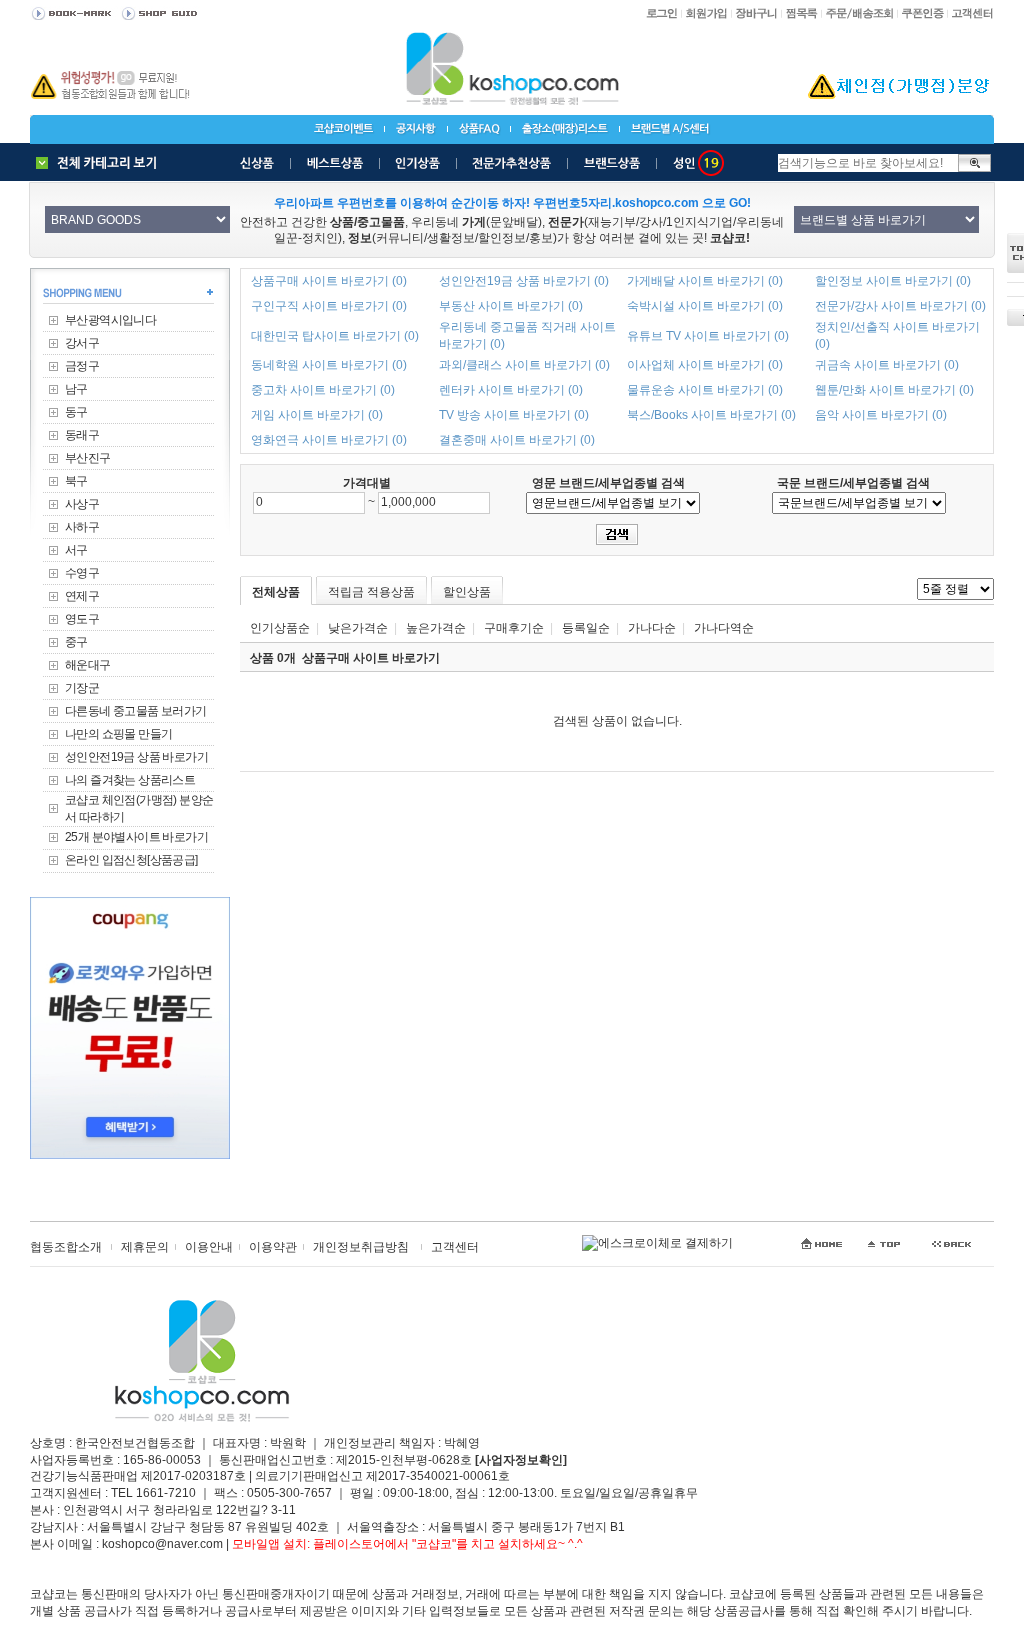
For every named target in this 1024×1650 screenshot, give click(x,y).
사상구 (82, 504)
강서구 (82, 343)
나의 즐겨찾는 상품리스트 (130, 780)
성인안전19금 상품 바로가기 (136, 757)
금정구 (82, 366)
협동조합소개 (66, 1247)
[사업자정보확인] (521, 1460)
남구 (76, 389)
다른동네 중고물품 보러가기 (136, 711)
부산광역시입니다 (110, 320)
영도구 (82, 619)
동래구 (82, 435)
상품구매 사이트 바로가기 (371, 658)
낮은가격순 (358, 628)
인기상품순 (280, 628)
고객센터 (455, 1247)
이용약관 (273, 1247)
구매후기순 (514, 628)
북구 (76, 481)
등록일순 (586, 628)
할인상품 (467, 592)
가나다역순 (724, 628)
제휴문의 (145, 1247)
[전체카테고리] (101, 163)
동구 (76, 412)
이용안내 (209, 1247)
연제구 (82, 596)
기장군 (82, 688)
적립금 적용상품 (371, 592)
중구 (76, 642)
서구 (76, 550)
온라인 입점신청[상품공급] (131, 860)
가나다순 (652, 628)
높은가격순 (436, 628)
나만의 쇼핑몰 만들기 (118, 734)
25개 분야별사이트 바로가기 (136, 837)
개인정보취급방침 (361, 1247)
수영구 (82, 573)
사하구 (82, 527)
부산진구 (88, 458)
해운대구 (88, 665)
